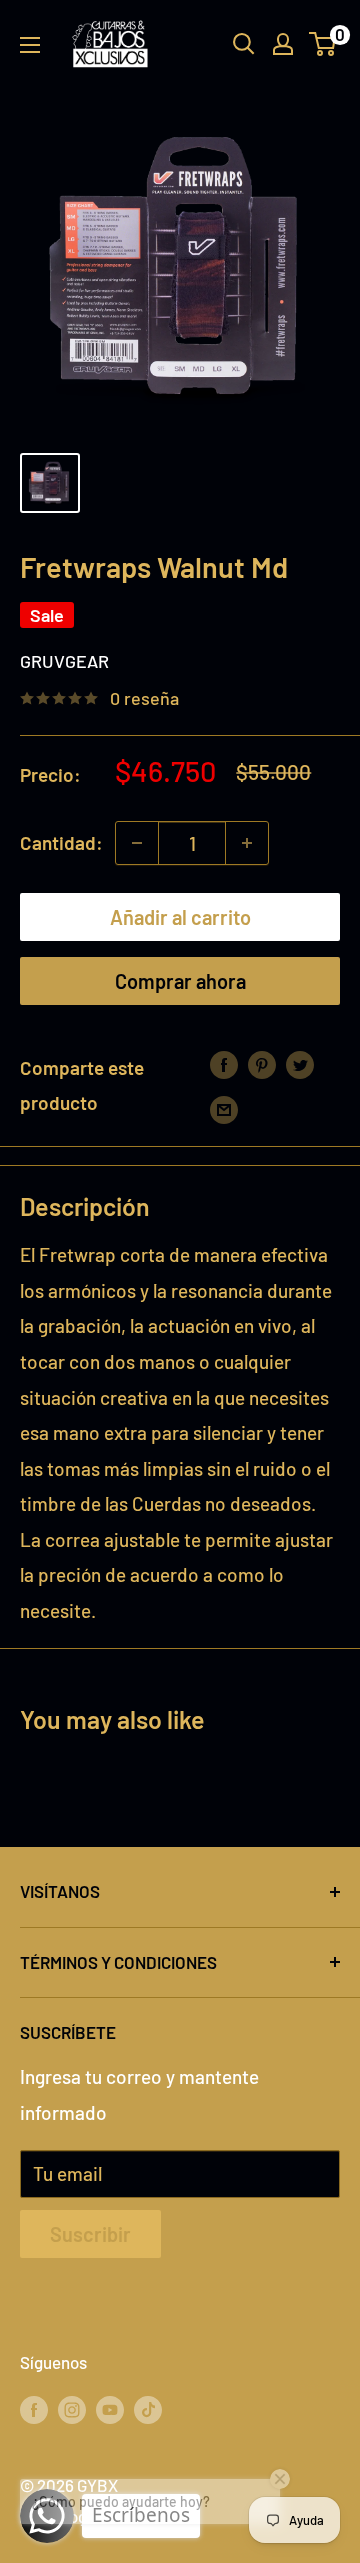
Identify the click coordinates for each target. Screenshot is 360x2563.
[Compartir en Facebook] (224, 1063)
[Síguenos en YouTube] (110, 2409)
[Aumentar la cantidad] (247, 843)
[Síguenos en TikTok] (148, 2409)
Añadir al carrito (180, 917)
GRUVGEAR (64, 661)
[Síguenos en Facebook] (34, 2409)
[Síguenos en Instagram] (72, 2409)
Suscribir (90, 2234)
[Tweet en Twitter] (300, 1063)
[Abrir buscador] (244, 44)
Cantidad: (61, 842)
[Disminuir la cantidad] (137, 843)
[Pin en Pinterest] (262, 1063)
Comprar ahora (180, 981)
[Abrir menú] (30, 45)
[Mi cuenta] (283, 44)
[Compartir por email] (224, 1108)
